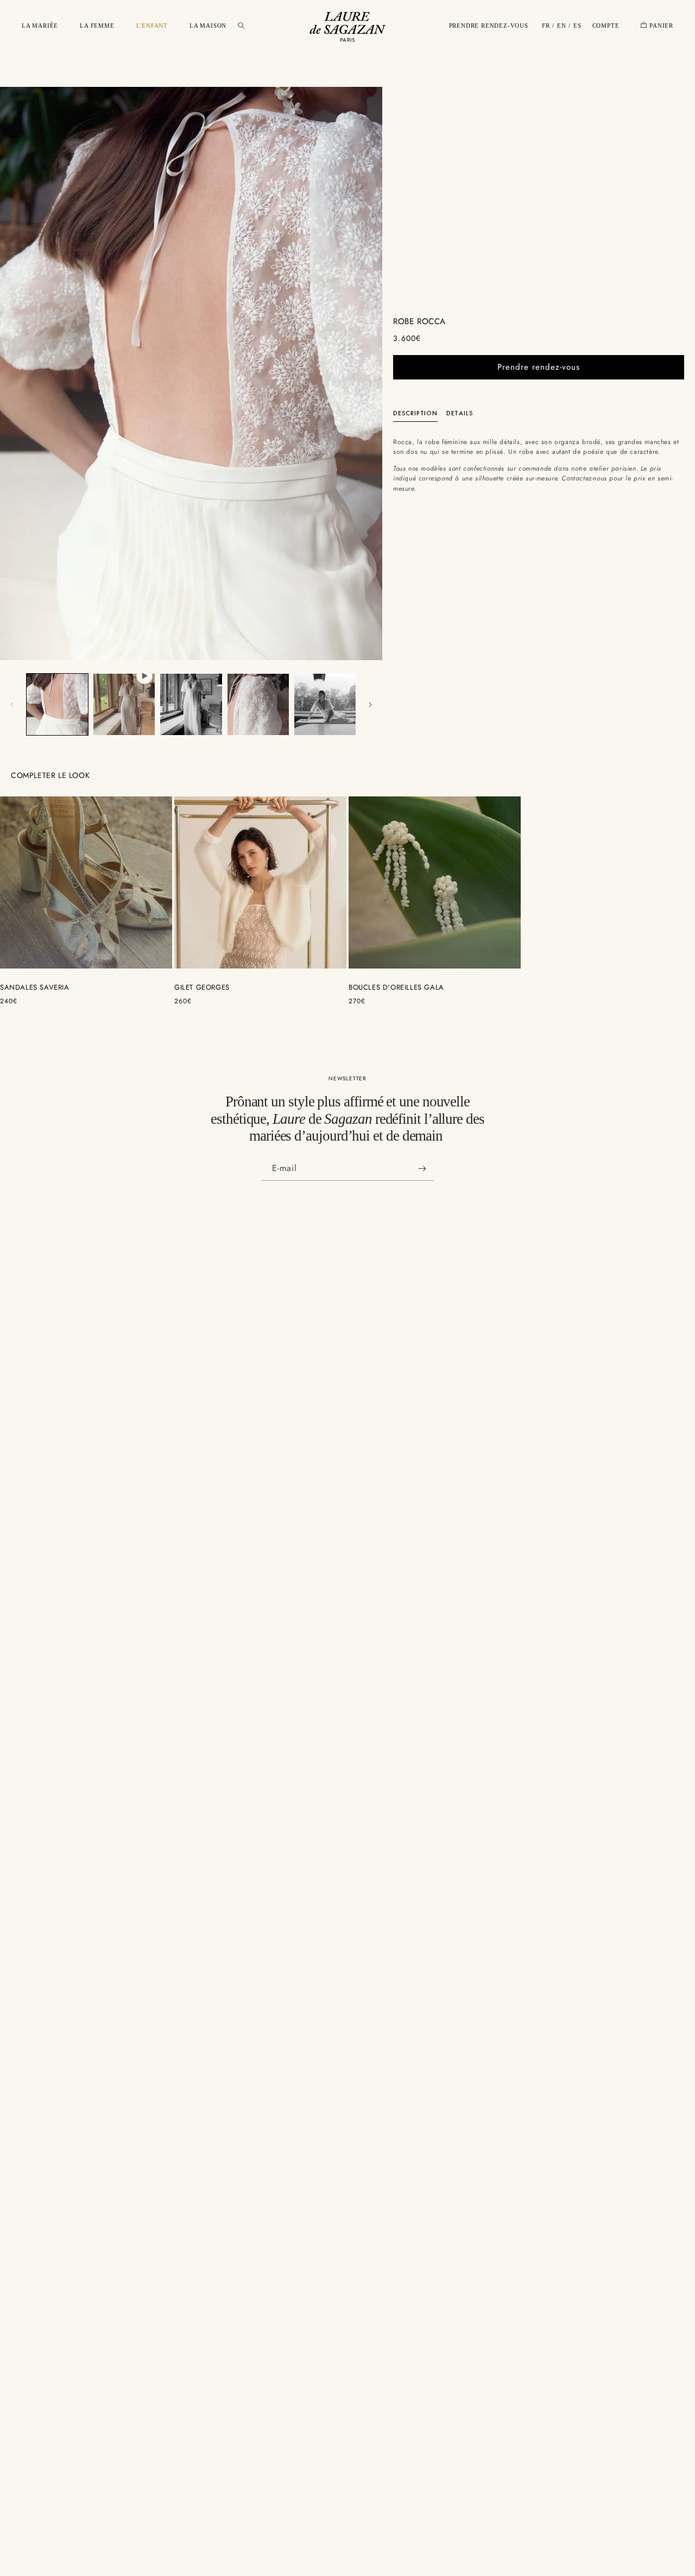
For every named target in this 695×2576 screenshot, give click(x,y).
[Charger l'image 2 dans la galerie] (191, 704)
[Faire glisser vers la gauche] (12, 705)
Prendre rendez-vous (539, 367)
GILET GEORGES (202, 988)
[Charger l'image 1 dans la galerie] (57, 704)
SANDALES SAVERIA (35, 988)
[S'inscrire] (422, 1169)
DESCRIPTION (415, 413)
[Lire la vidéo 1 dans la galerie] (124, 704)
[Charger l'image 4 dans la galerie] (325, 704)
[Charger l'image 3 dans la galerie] (258, 704)
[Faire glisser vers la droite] (370, 705)
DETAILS (460, 413)
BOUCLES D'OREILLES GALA (396, 988)
